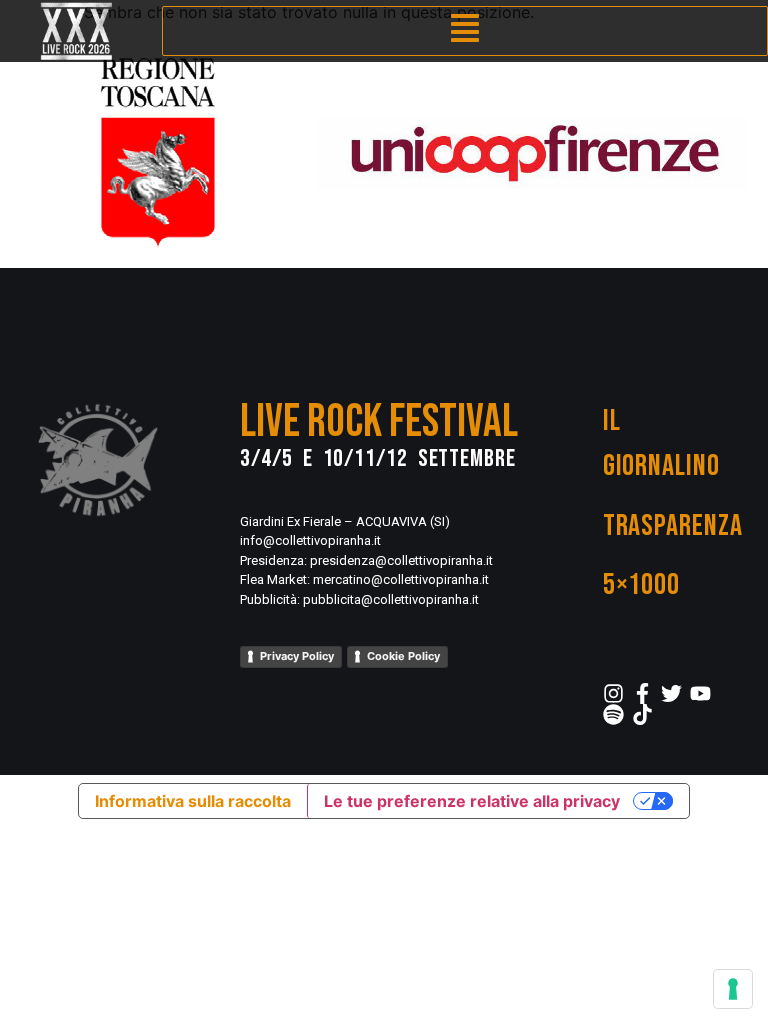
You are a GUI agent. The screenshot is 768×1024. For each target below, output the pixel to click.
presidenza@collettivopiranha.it (401, 560)
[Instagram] (613, 693)
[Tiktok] (642, 714)
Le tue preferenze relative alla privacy (472, 801)
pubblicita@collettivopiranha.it (391, 599)
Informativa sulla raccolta (193, 801)
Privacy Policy (297, 656)
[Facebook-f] (642, 693)
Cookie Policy (403, 656)
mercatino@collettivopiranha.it (401, 579)
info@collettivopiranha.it (310, 540)
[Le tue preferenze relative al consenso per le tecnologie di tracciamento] (733, 989)
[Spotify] (613, 714)
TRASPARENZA (673, 526)
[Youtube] (700, 693)
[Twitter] (671, 693)
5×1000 (641, 585)
